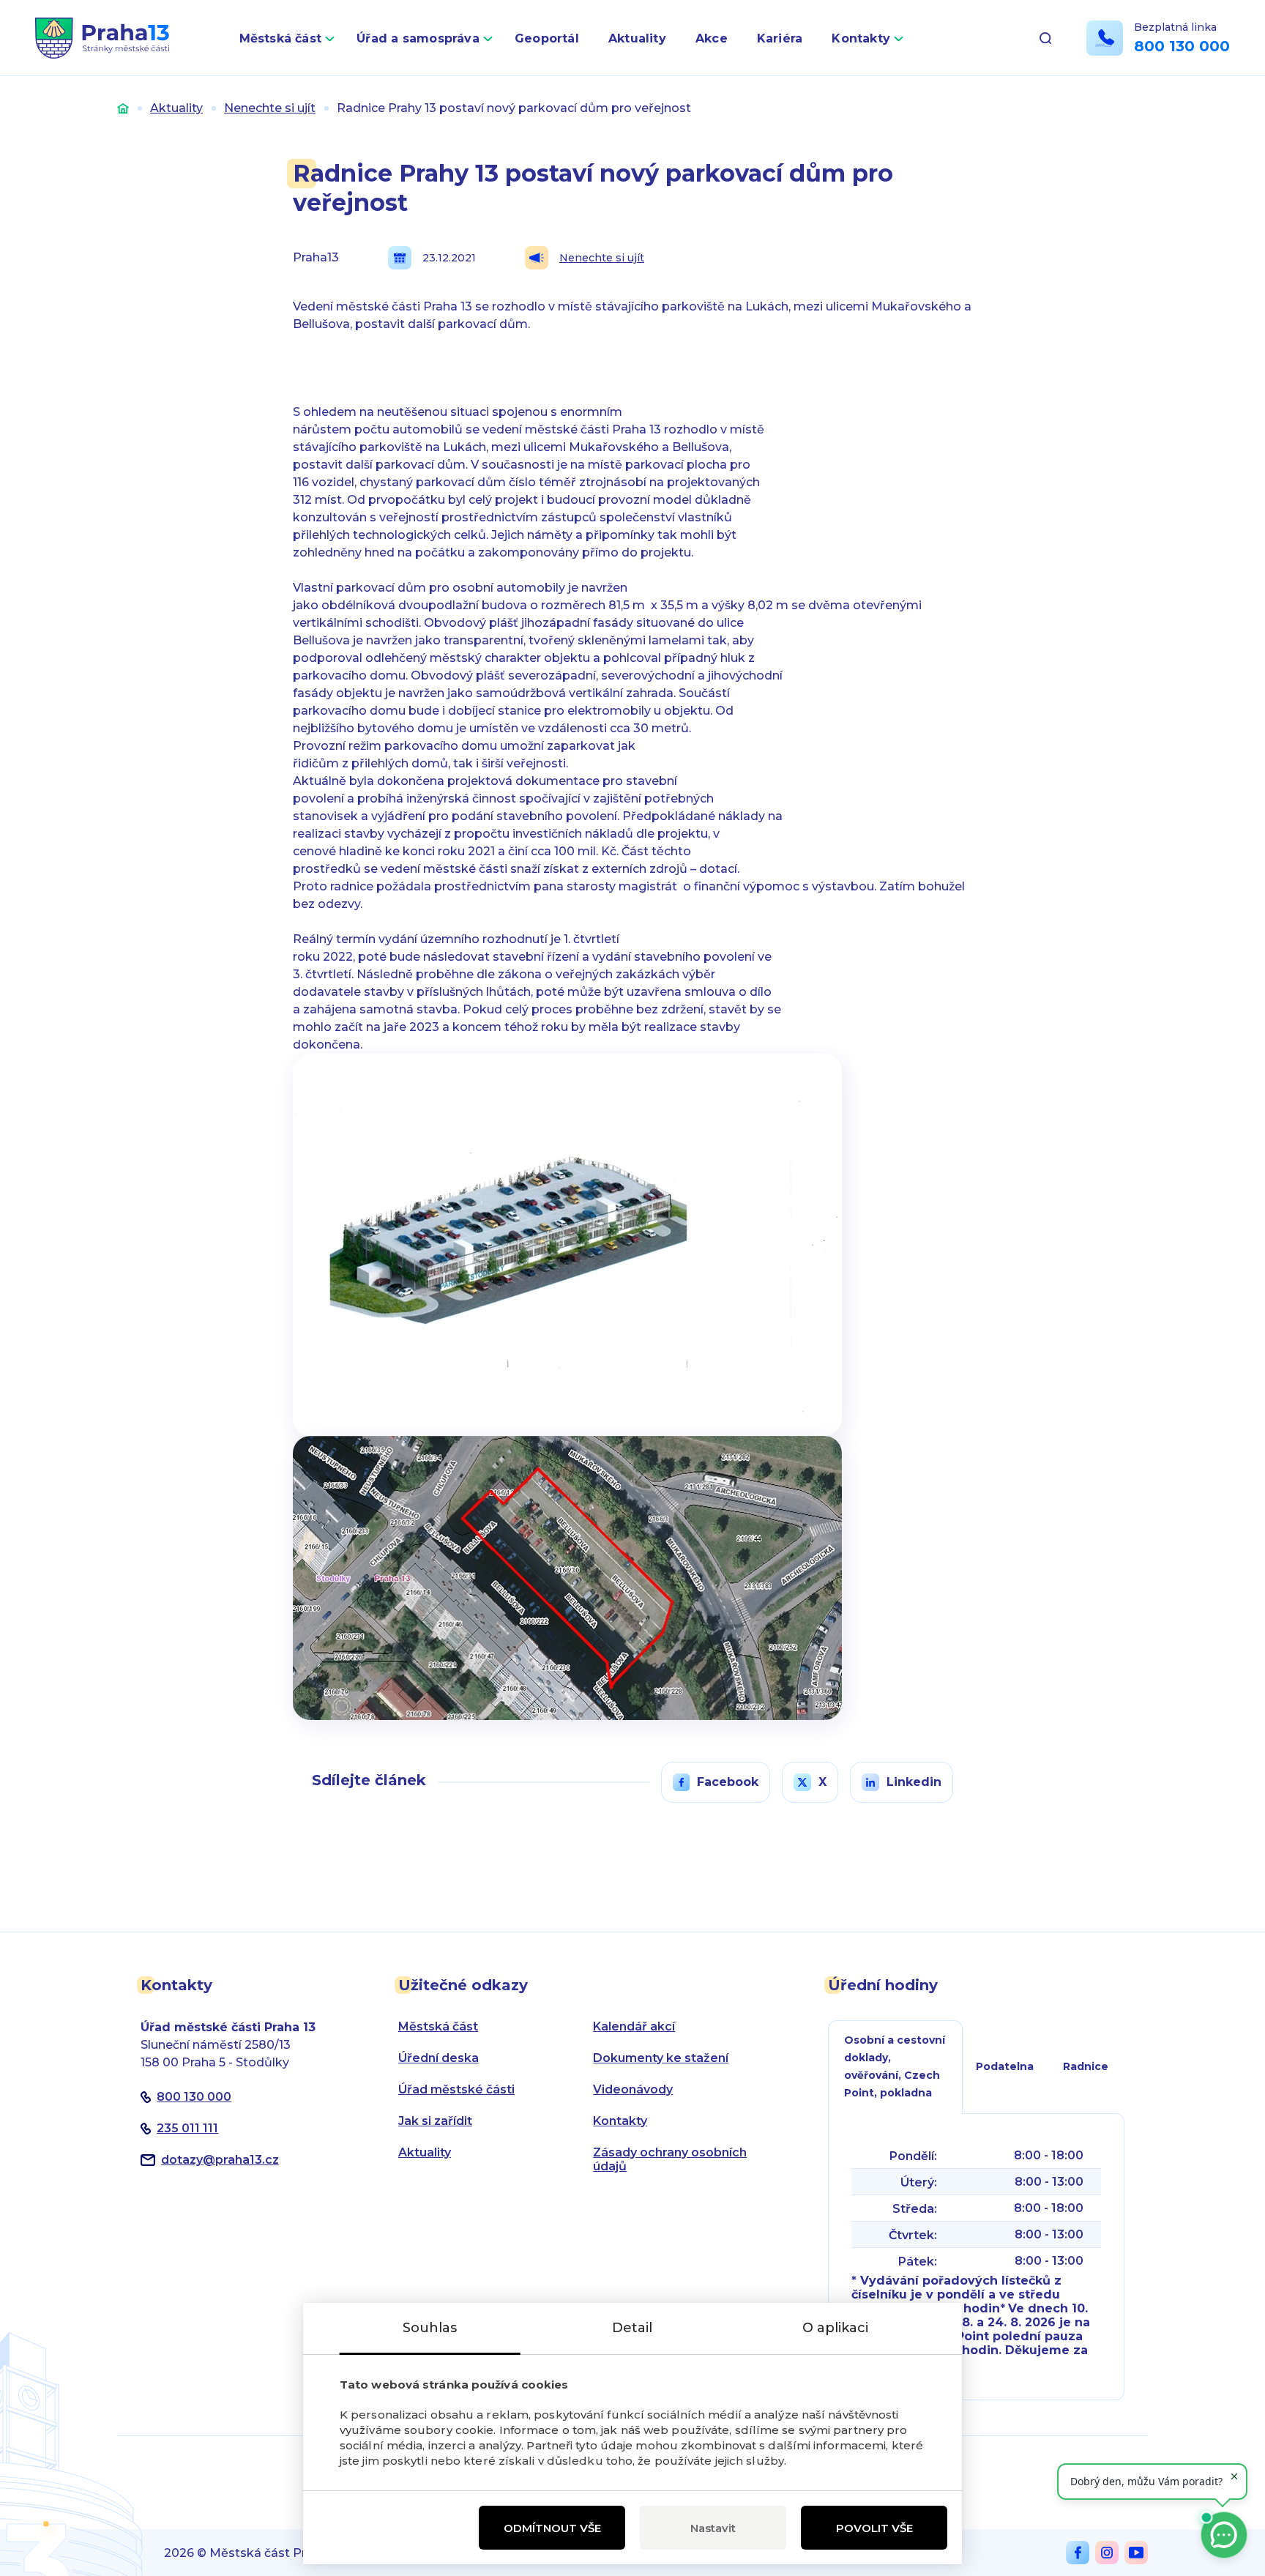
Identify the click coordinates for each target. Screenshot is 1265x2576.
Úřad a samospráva (418, 38)
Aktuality (637, 38)
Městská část (281, 38)
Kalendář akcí (634, 2026)
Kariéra (780, 38)
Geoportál (547, 38)
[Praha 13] (102, 38)
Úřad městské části (456, 2089)
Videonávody (633, 2089)
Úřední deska (439, 2058)
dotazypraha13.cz (220, 2160)
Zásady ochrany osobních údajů (670, 2159)
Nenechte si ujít (270, 108)
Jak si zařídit (435, 2121)
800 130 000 (1182, 46)
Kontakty (861, 38)
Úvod (123, 108)
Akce (712, 38)
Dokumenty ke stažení (661, 2058)
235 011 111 (187, 2128)
